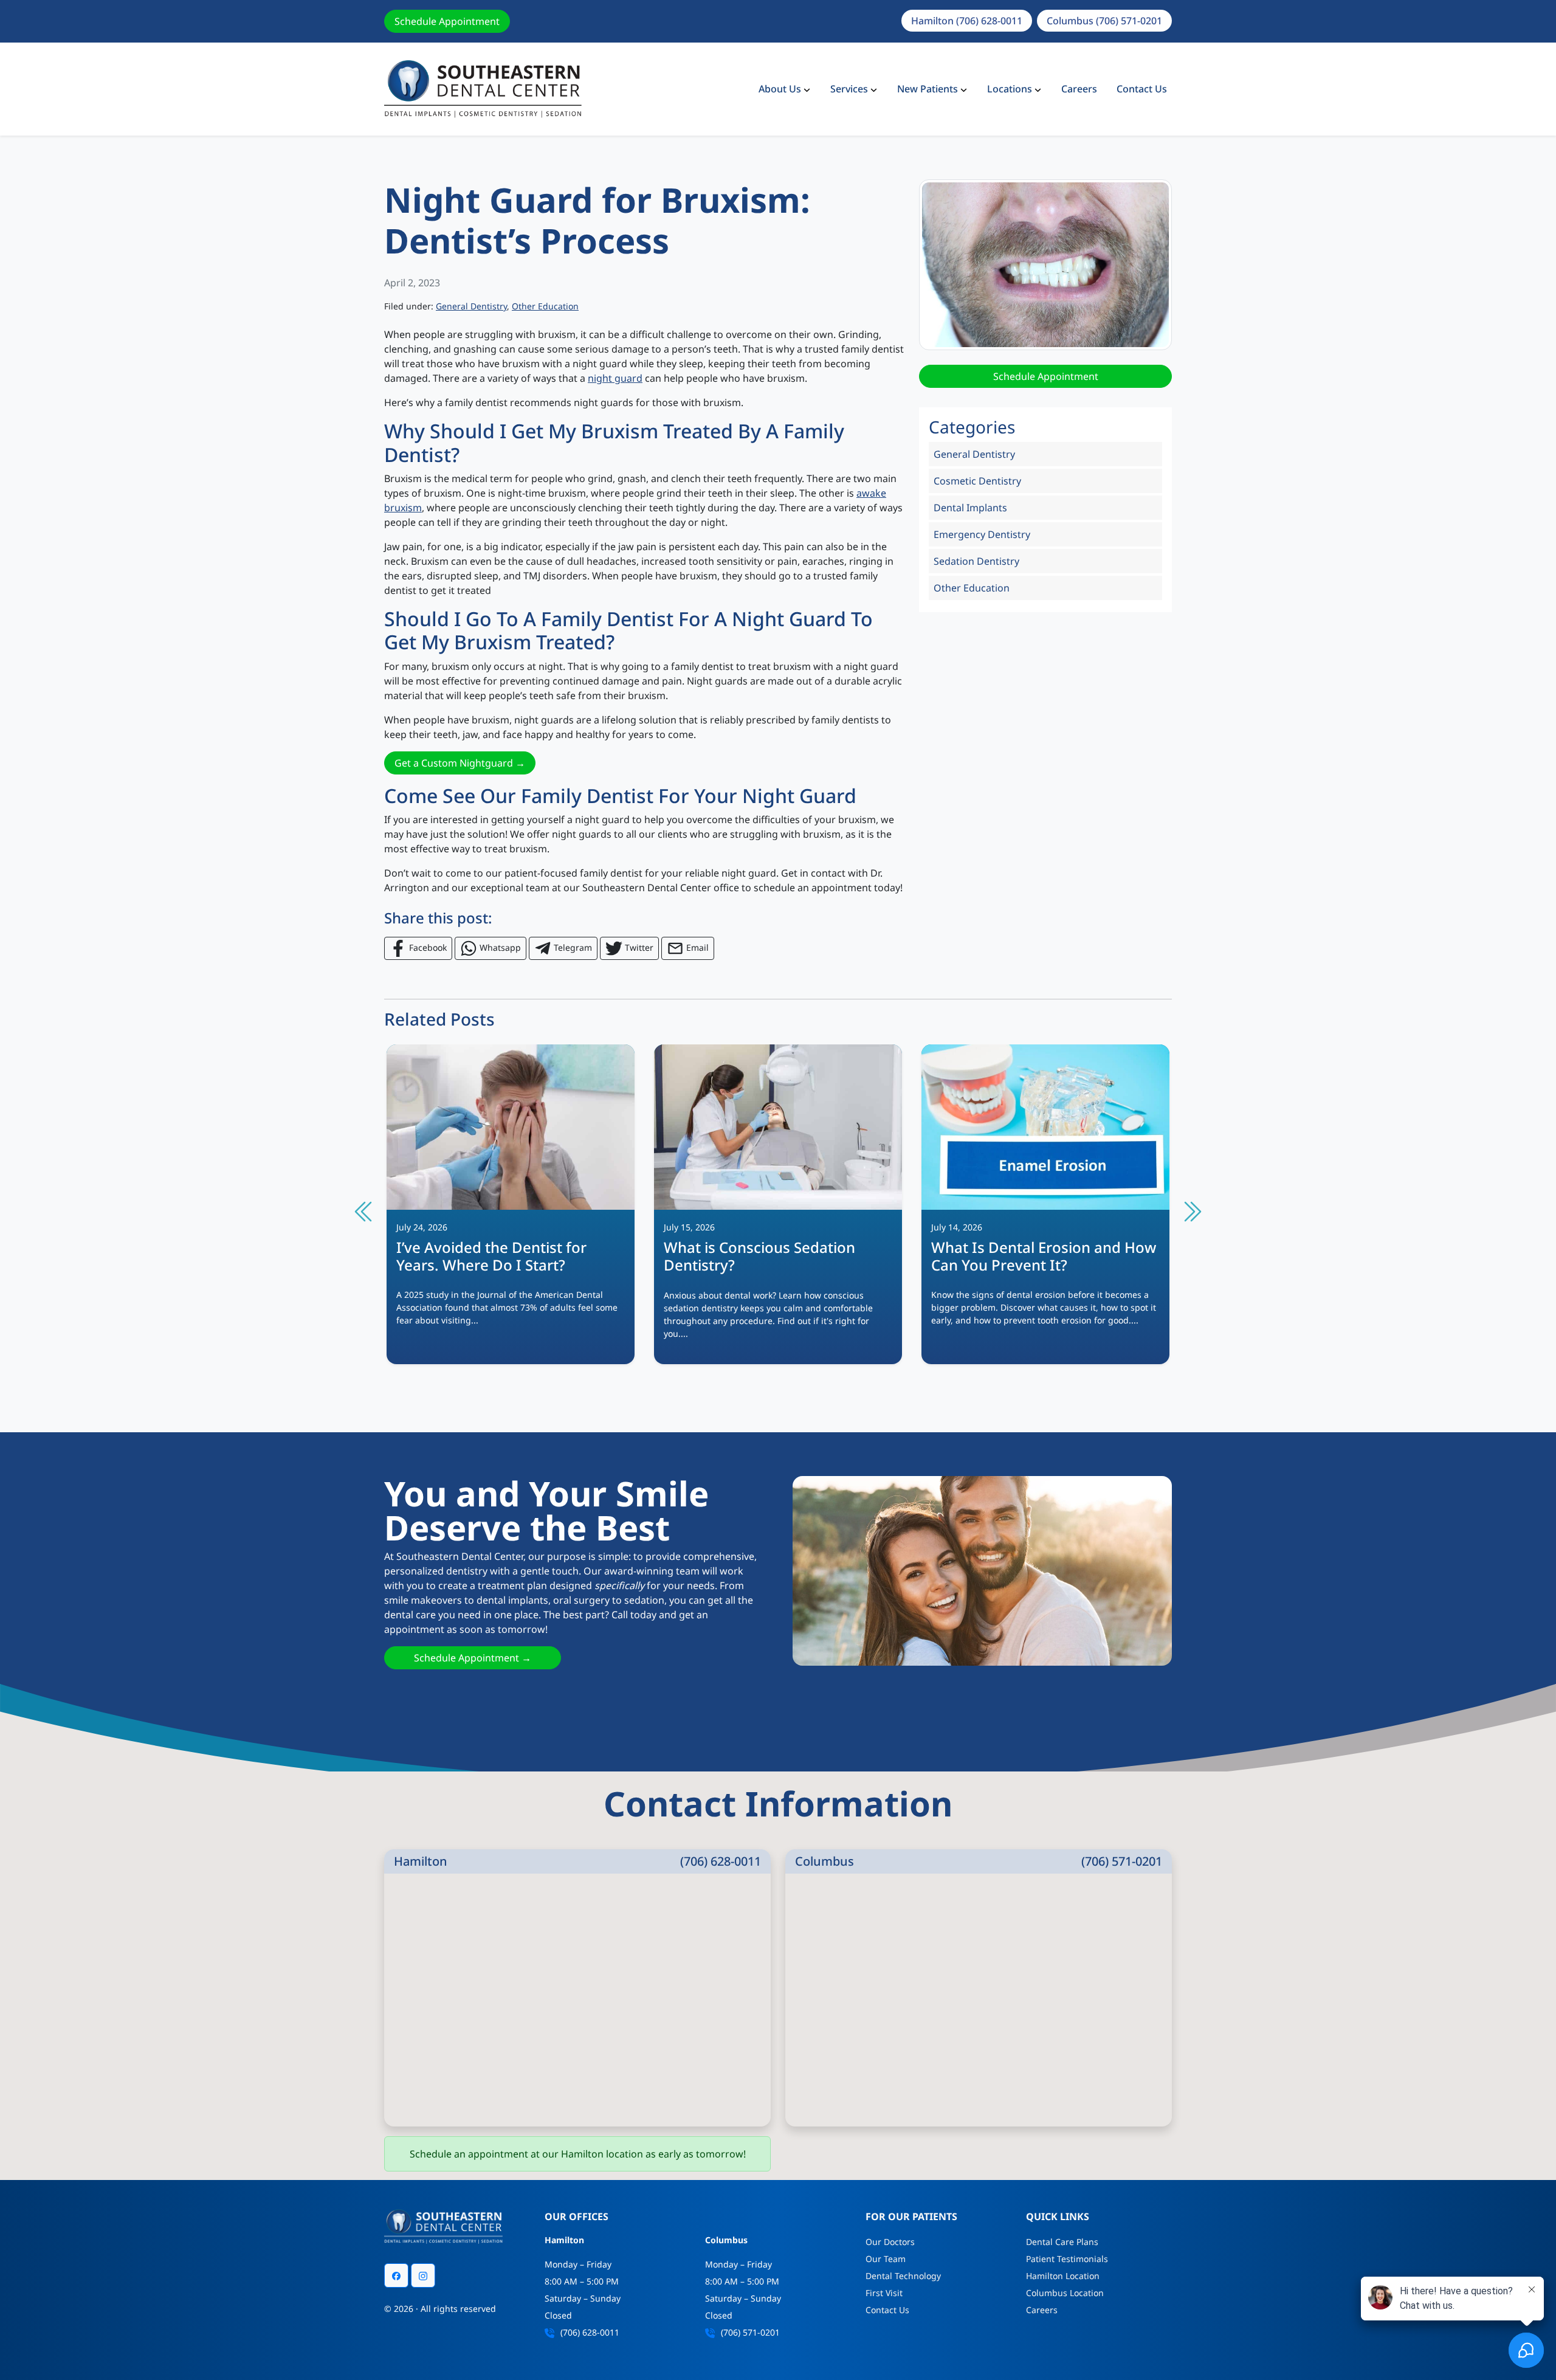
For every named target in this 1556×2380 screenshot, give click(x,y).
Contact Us (1142, 89)
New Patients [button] (928, 89)
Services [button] (849, 89)
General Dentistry (471, 306)
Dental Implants (970, 508)
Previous (365, 1212)
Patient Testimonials (1067, 2259)
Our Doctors (890, 2242)
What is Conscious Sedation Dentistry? (759, 1256)
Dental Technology (903, 2276)
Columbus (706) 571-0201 (1104, 21)
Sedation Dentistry (976, 561)
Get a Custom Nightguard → (460, 763)
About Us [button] (780, 89)
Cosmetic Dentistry (977, 481)
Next (1191, 1212)
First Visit (884, 2293)
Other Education (545, 306)
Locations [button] (1010, 89)
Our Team (886, 2259)
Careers (1079, 89)
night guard (615, 378)
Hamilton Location (1063, 2276)
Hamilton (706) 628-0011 (967, 21)
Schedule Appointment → (473, 1658)
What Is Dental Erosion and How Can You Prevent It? (1044, 1256)
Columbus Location (1065, 2293)
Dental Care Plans (1062, 2242)
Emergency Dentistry (982, 534)
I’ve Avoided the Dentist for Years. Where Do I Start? (491, 1256)
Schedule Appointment (447, 21)
